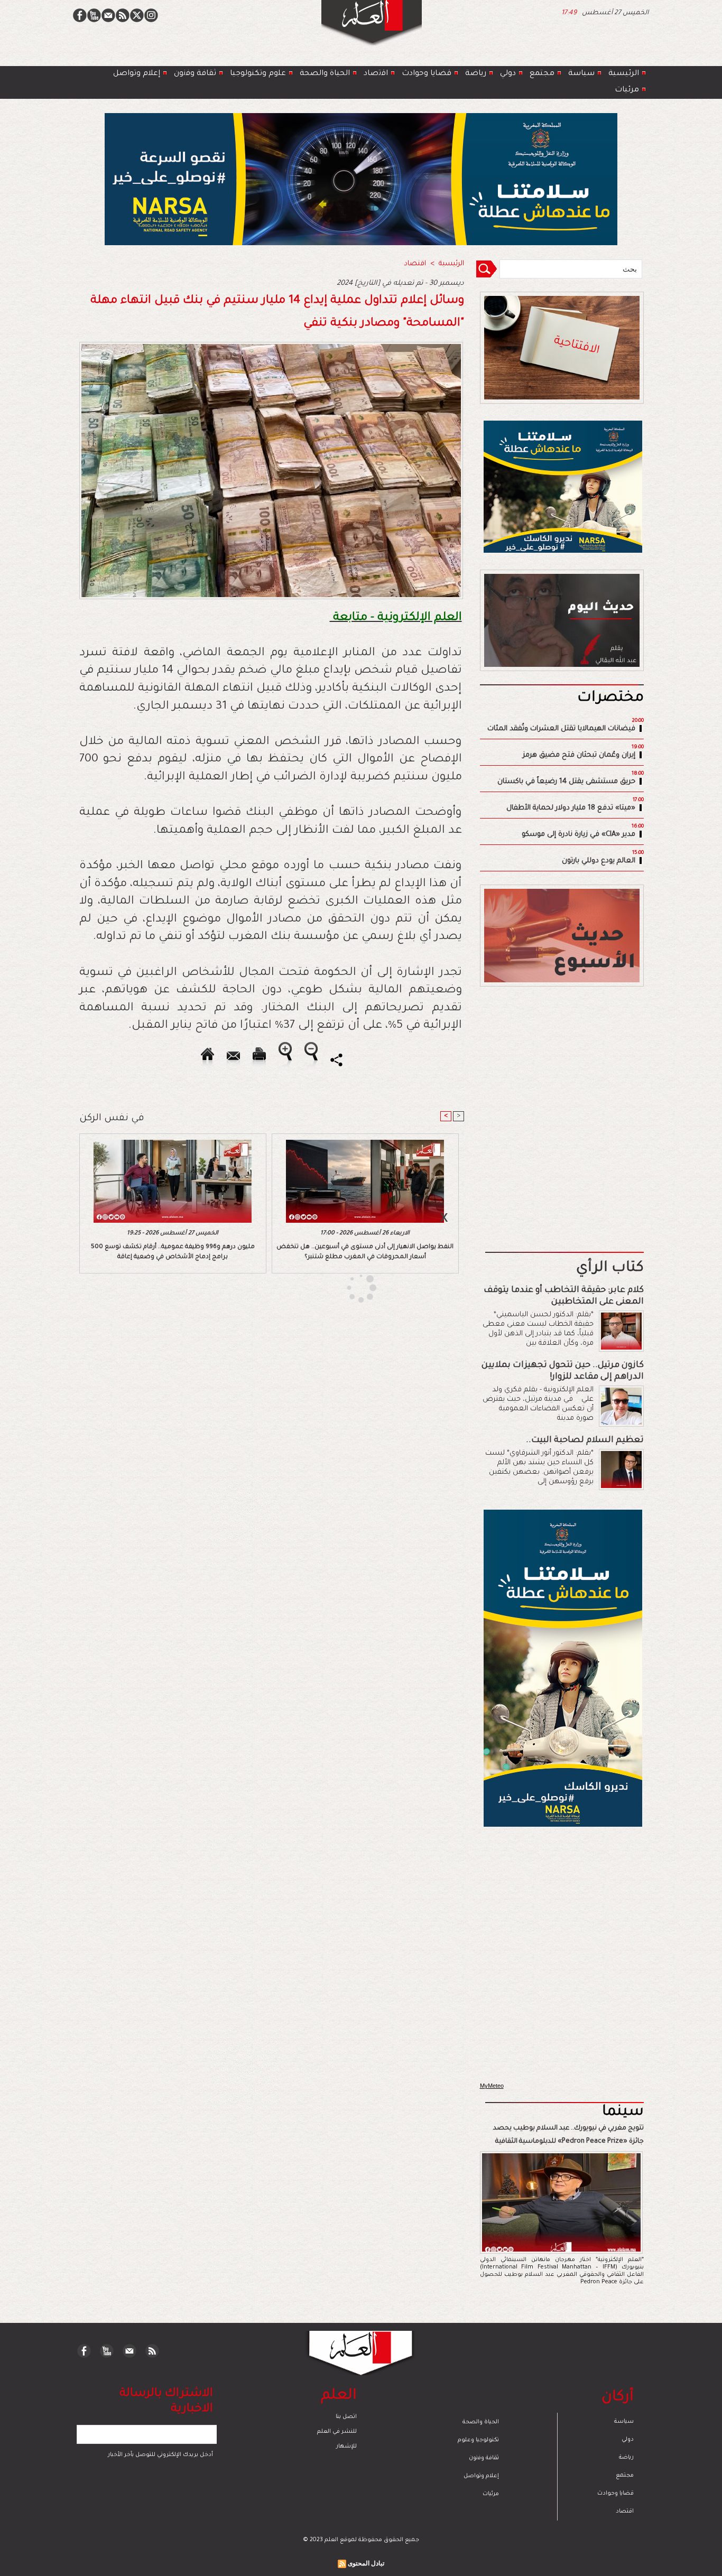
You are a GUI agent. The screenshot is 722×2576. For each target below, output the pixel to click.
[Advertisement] (348, 1287)
